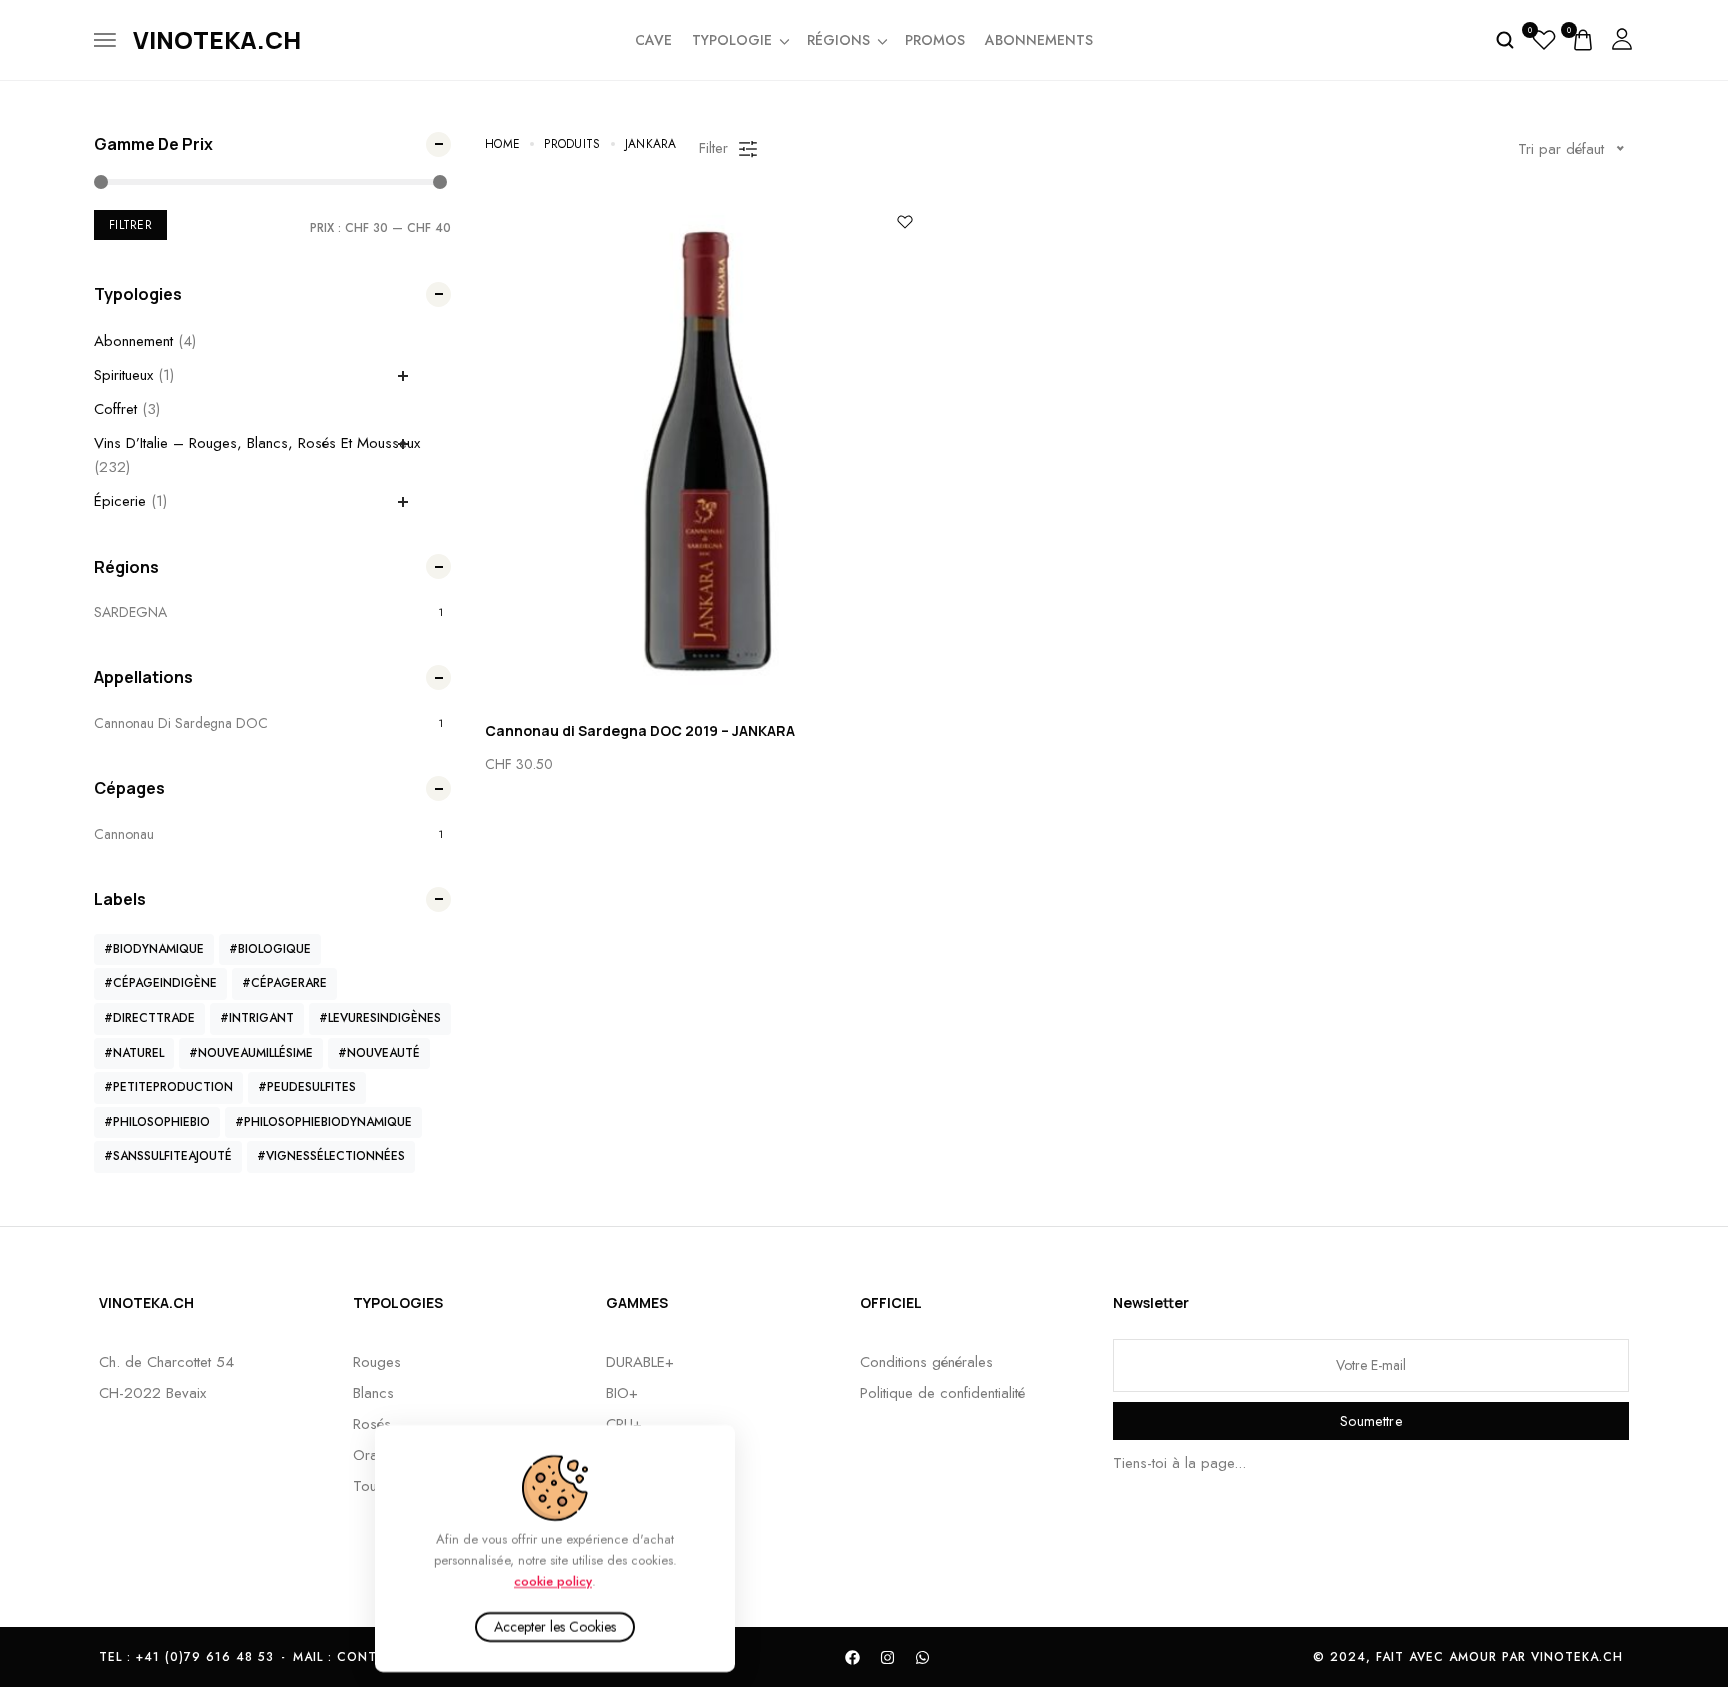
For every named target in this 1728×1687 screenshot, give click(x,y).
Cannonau (124, 834)
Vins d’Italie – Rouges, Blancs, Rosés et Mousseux (257, 443)
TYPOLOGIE (732, 40)
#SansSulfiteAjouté (168, 1156)
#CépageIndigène (160, 983)
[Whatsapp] (923, 1657)
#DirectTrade (149, 1018)
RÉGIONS (838, 40)
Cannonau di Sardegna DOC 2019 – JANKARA (640, 730)
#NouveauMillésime (251, 1053)
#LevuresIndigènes (380, 1018)
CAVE (653, 40)
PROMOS (935, 40)
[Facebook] (853, 1657)
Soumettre (1371, 1421)
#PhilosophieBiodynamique (323, 1122)
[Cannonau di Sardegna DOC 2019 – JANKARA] (707, 451)
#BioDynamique (154, 949)
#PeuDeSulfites (307, 1087)
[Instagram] (888, 1657)
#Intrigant (257, 1018)
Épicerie (120, 501)
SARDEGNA (130, 612)
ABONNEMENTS (1039, 40)
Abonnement (133, 341)
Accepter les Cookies (555, 1627)
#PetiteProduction (168, 1087)
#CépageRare (284, 983)
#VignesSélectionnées (331, 1156)
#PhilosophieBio (157, 1122)
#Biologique (270, 949)
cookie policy (553, 1580)
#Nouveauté (379, 1053)
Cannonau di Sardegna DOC (181, 723)
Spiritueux (123, 375)
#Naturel (134, 1053)
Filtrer (130, 225)
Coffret (115, 409)
